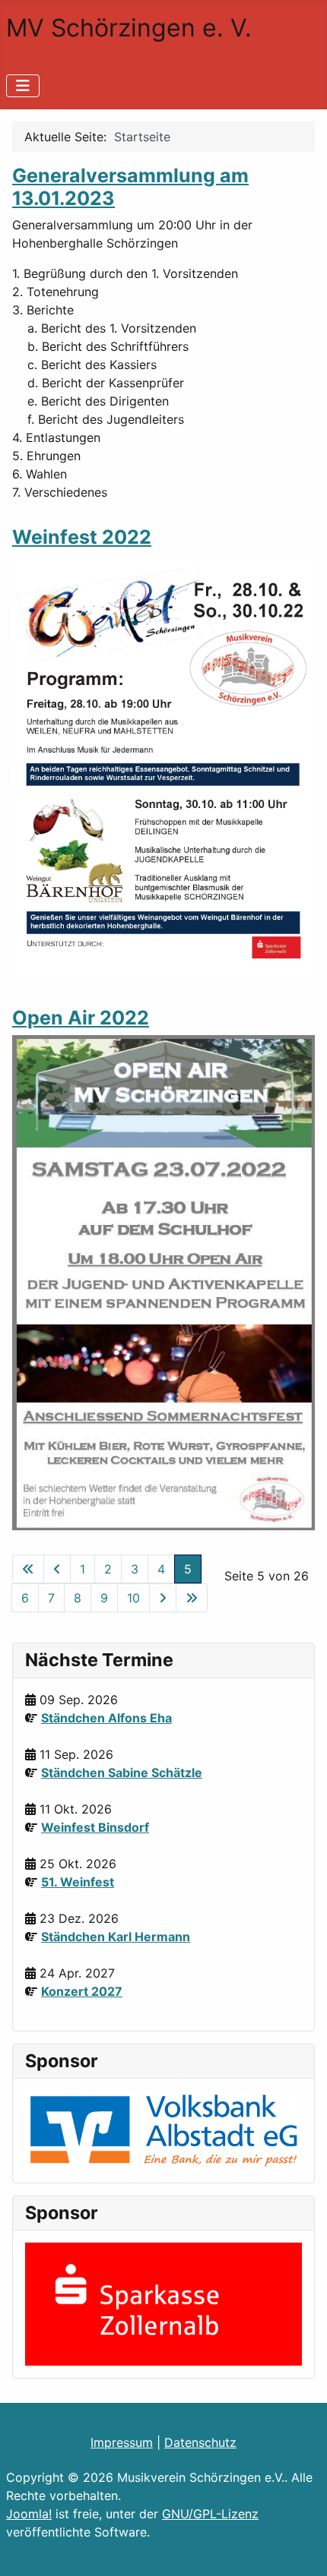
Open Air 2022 (81, 1018)
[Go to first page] (28, 1569)
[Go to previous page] (57, 1569)
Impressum (122, 2442)
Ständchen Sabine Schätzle (122, 1773)
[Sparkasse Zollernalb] (163, 2303)
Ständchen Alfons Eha (106, 1718)
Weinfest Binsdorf (95, 1827)
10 (133, 1598)
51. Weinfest (78, 1882)
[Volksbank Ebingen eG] (163, 2129)
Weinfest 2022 (82, 537)
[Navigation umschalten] (23, 86)
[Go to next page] (163, 1598)
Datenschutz (200, 2442)
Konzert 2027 (82, 1991)
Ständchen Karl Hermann (116, 1937)
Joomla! (29, 2514)
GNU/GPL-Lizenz (210, 2514)
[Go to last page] (192, 1598)
